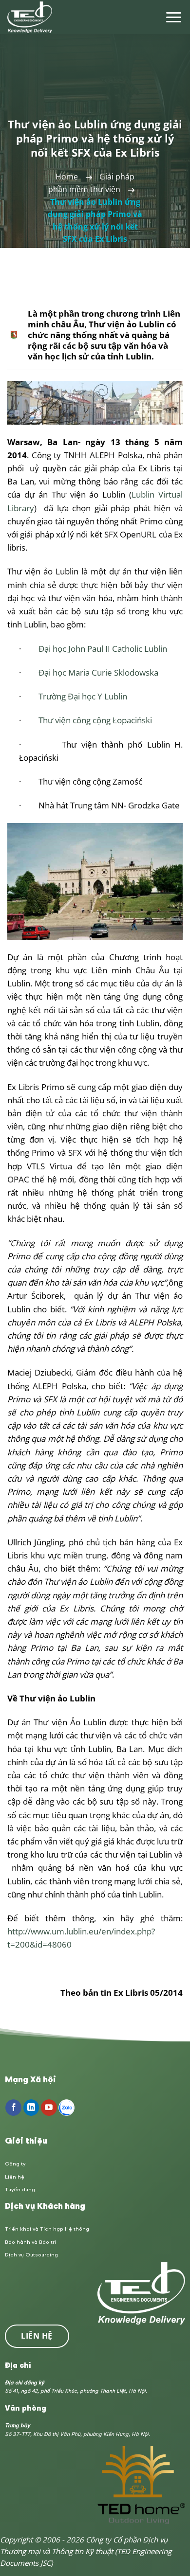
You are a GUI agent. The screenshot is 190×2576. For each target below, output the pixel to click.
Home (67, 177)
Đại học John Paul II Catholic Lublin (103, 649)
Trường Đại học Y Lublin (83, 696)
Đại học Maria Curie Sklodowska (98, 672)
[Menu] (174, 17)
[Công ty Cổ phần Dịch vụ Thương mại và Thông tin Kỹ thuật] (30, 17)
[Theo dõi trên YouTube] (49, 2108)
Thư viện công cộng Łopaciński (95, 720)
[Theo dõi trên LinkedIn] (31, 2108)
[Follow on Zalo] (66, 2108)
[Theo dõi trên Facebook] (13, 2108)
